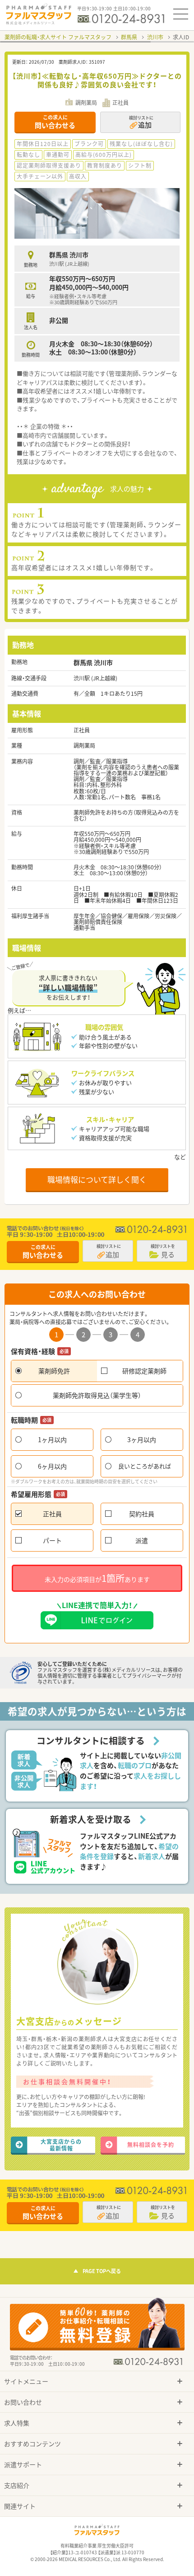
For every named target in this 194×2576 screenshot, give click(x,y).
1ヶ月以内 (52, 1439)
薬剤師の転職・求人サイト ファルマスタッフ (58, 37)
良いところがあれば (145, 1466)
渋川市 (155, 37)
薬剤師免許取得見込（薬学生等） (97, 1395)
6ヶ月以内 (52, 1466)
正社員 (52, 1514)
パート (52, 1540)
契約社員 (142, 1514)
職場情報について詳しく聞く (97, 1179)
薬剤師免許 (54, 1371)
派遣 (142, 1540)
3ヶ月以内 (142, 1439)
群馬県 (129, 37)
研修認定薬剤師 (144, 1371)
